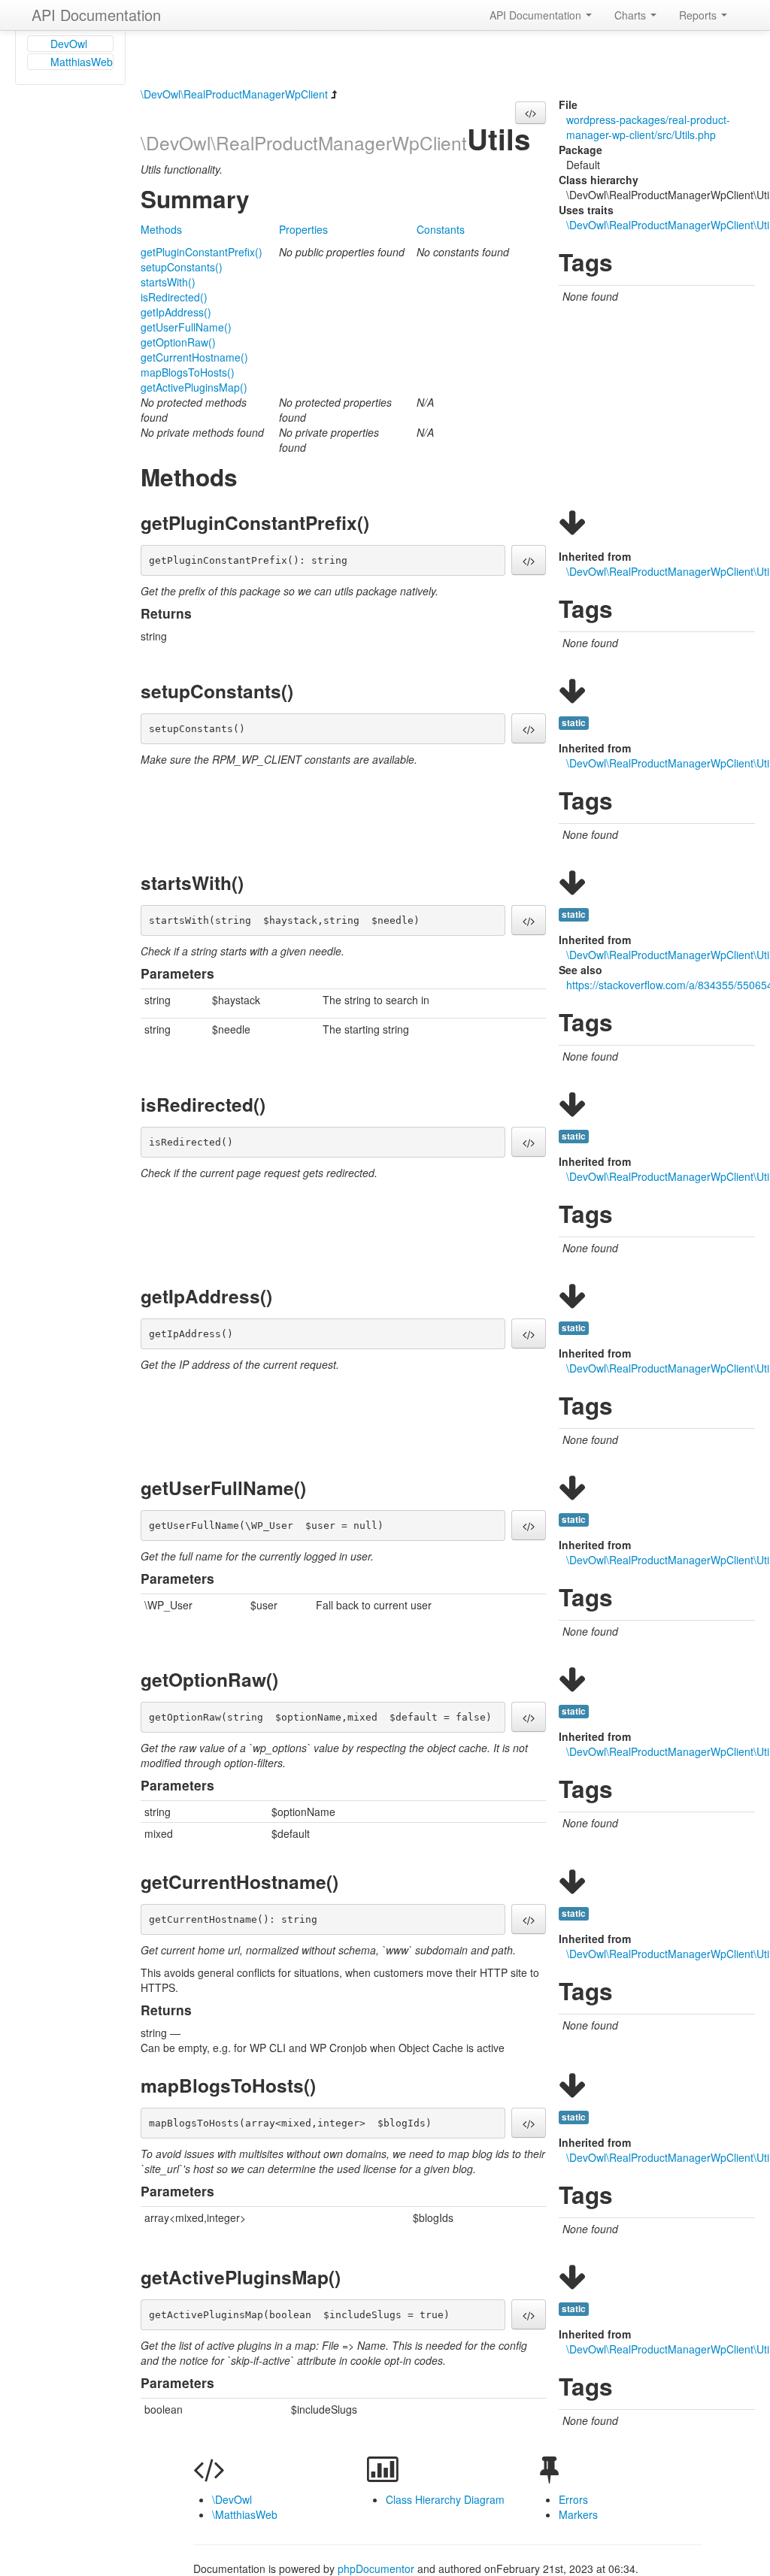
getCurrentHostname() (194, 357)
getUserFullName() (186, 327)
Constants (441, 229)
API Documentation (96, 15)
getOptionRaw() (178, 342)
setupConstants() (182, 267)
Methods (161, 229)
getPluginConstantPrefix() (202, 252)
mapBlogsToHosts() (188, 372)
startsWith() (168, 282)
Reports (699, 15)
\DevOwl (232, 2499)
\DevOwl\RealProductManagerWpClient (234, 94)
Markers (578, 2514)
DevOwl (69, 44)
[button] (531, 113)
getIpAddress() (176, 312)
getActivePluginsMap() (194, 387)
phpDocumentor (377, 2568)
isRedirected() (174, 297)
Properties (303, 229)
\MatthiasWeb (245, 2514)
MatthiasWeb (82, 62)
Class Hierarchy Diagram (445, 2499)
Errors (573, 2499)
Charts (632, 15)
